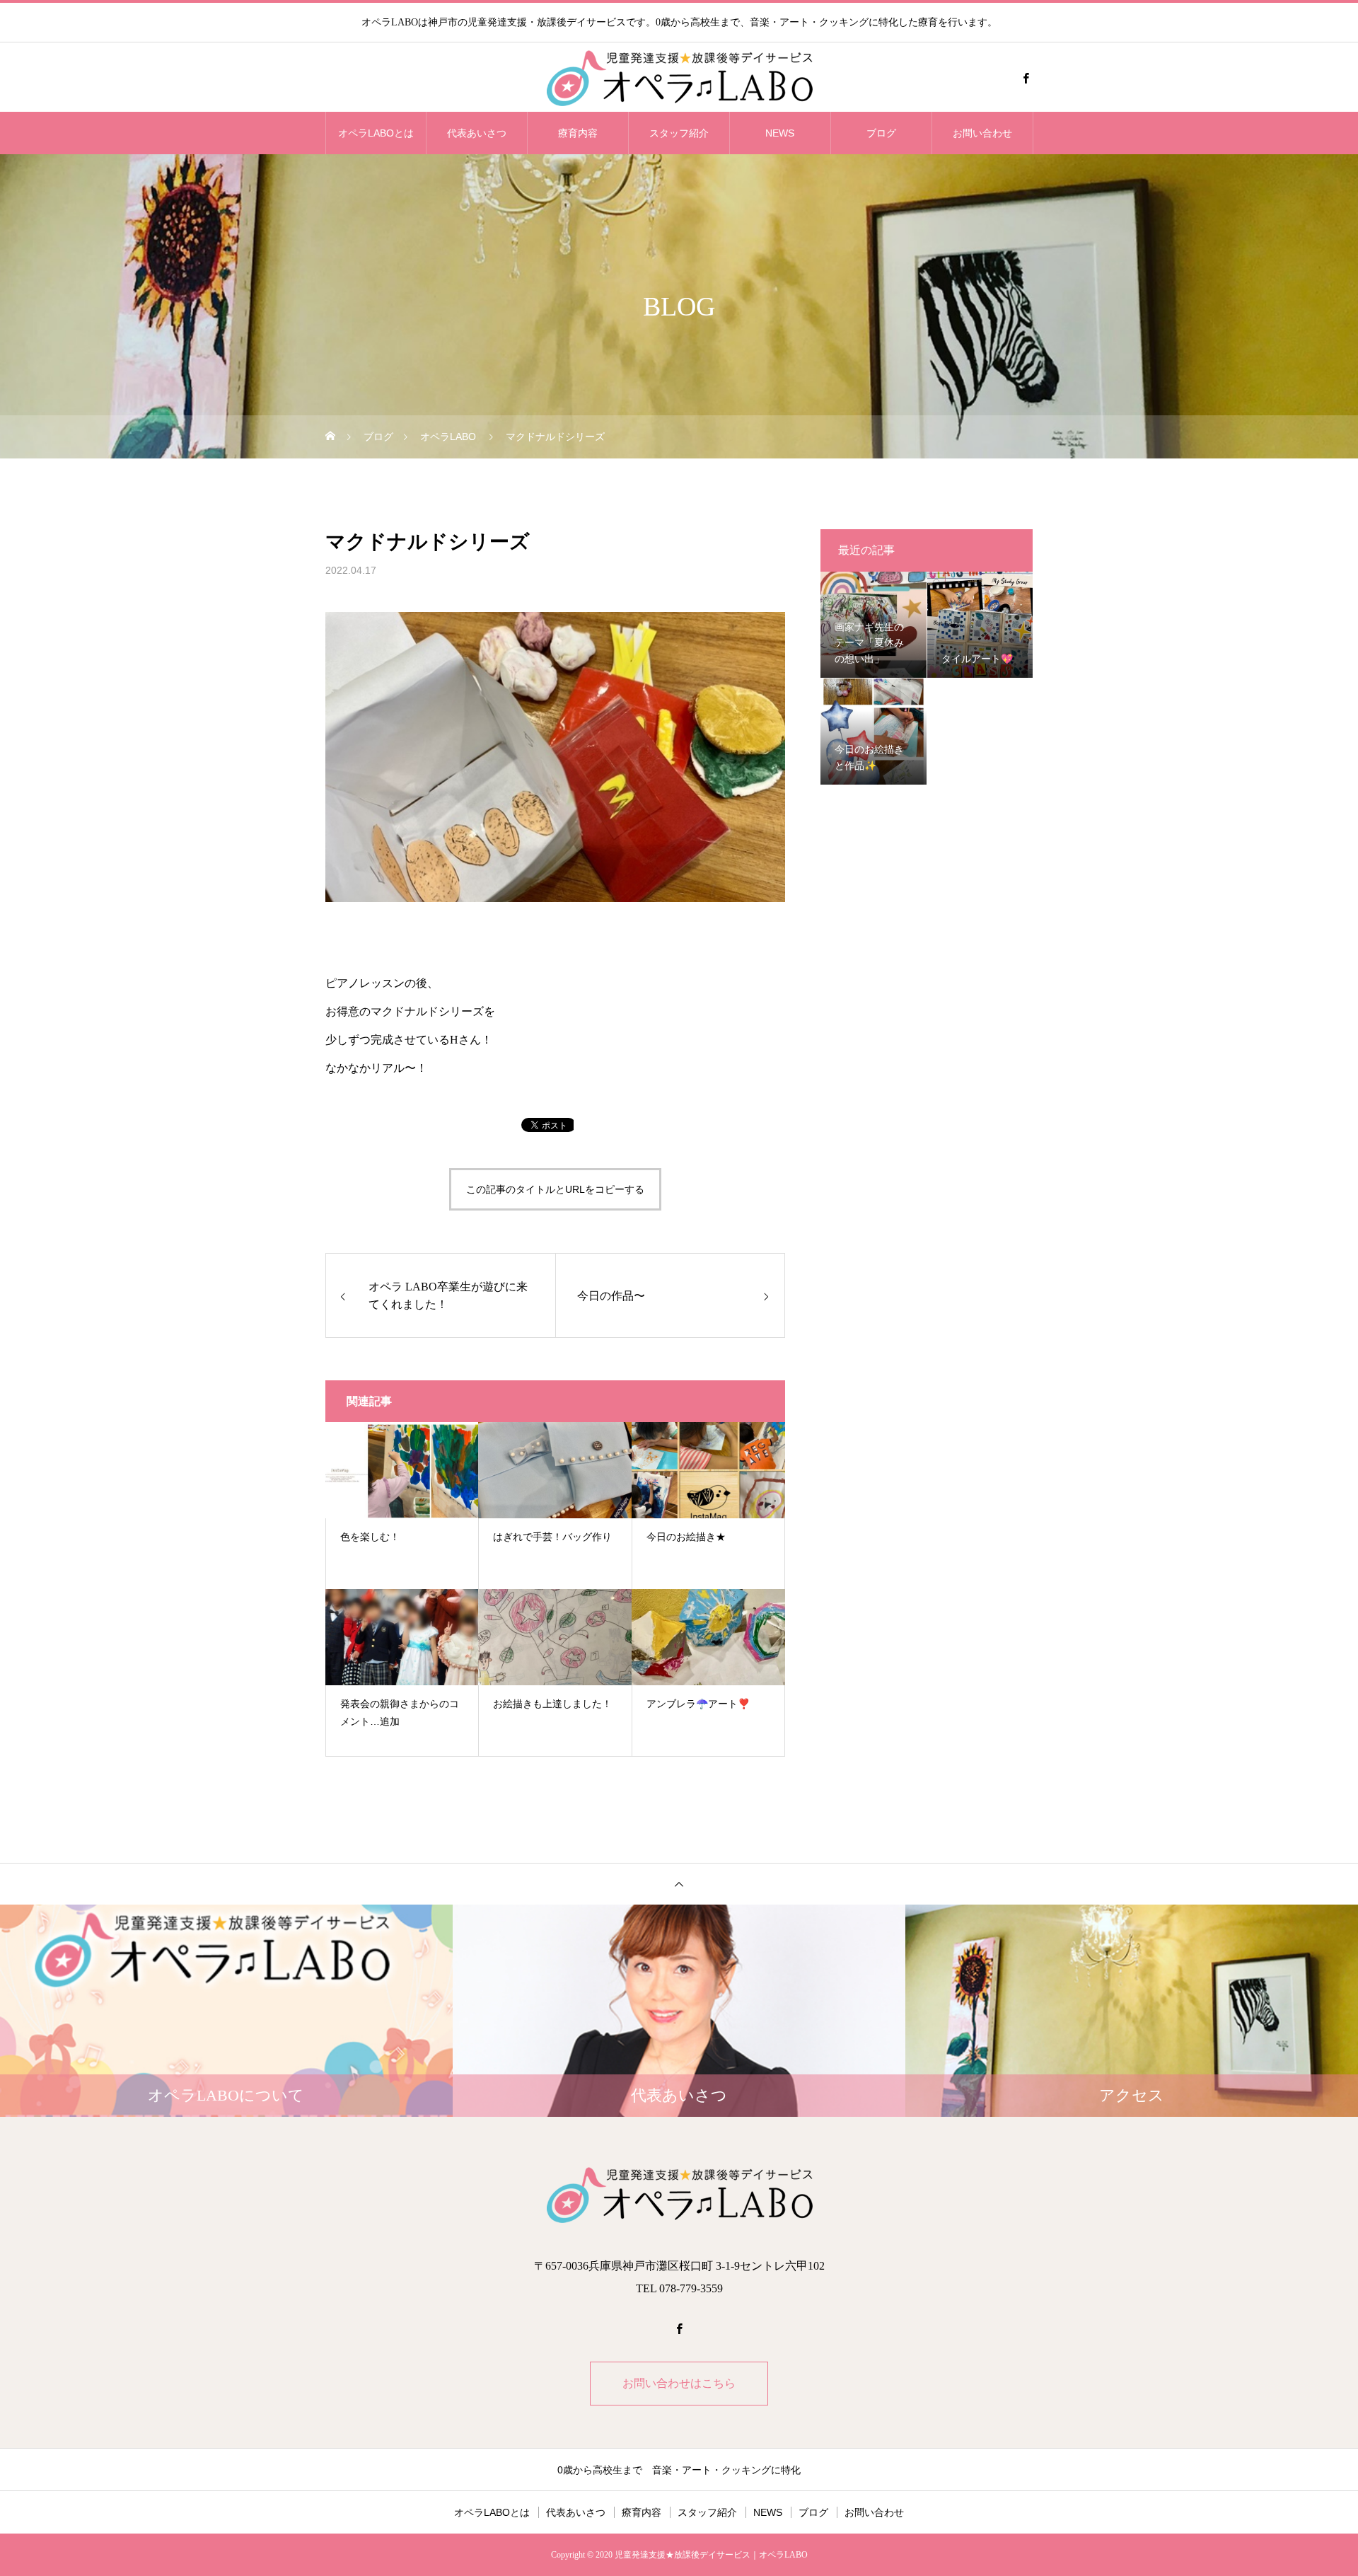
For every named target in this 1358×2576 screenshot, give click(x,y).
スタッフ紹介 (679, 133)
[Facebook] (1026, 78)
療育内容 (578, 133)
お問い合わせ (982, 133)
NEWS (780, 133)
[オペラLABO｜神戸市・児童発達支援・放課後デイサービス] (679, 78)
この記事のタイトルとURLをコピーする (555, 1189)
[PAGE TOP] (679, 1884)
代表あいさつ (477, 133)
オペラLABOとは (376, 133)
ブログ (881, 133)
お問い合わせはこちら (679, 2383)
